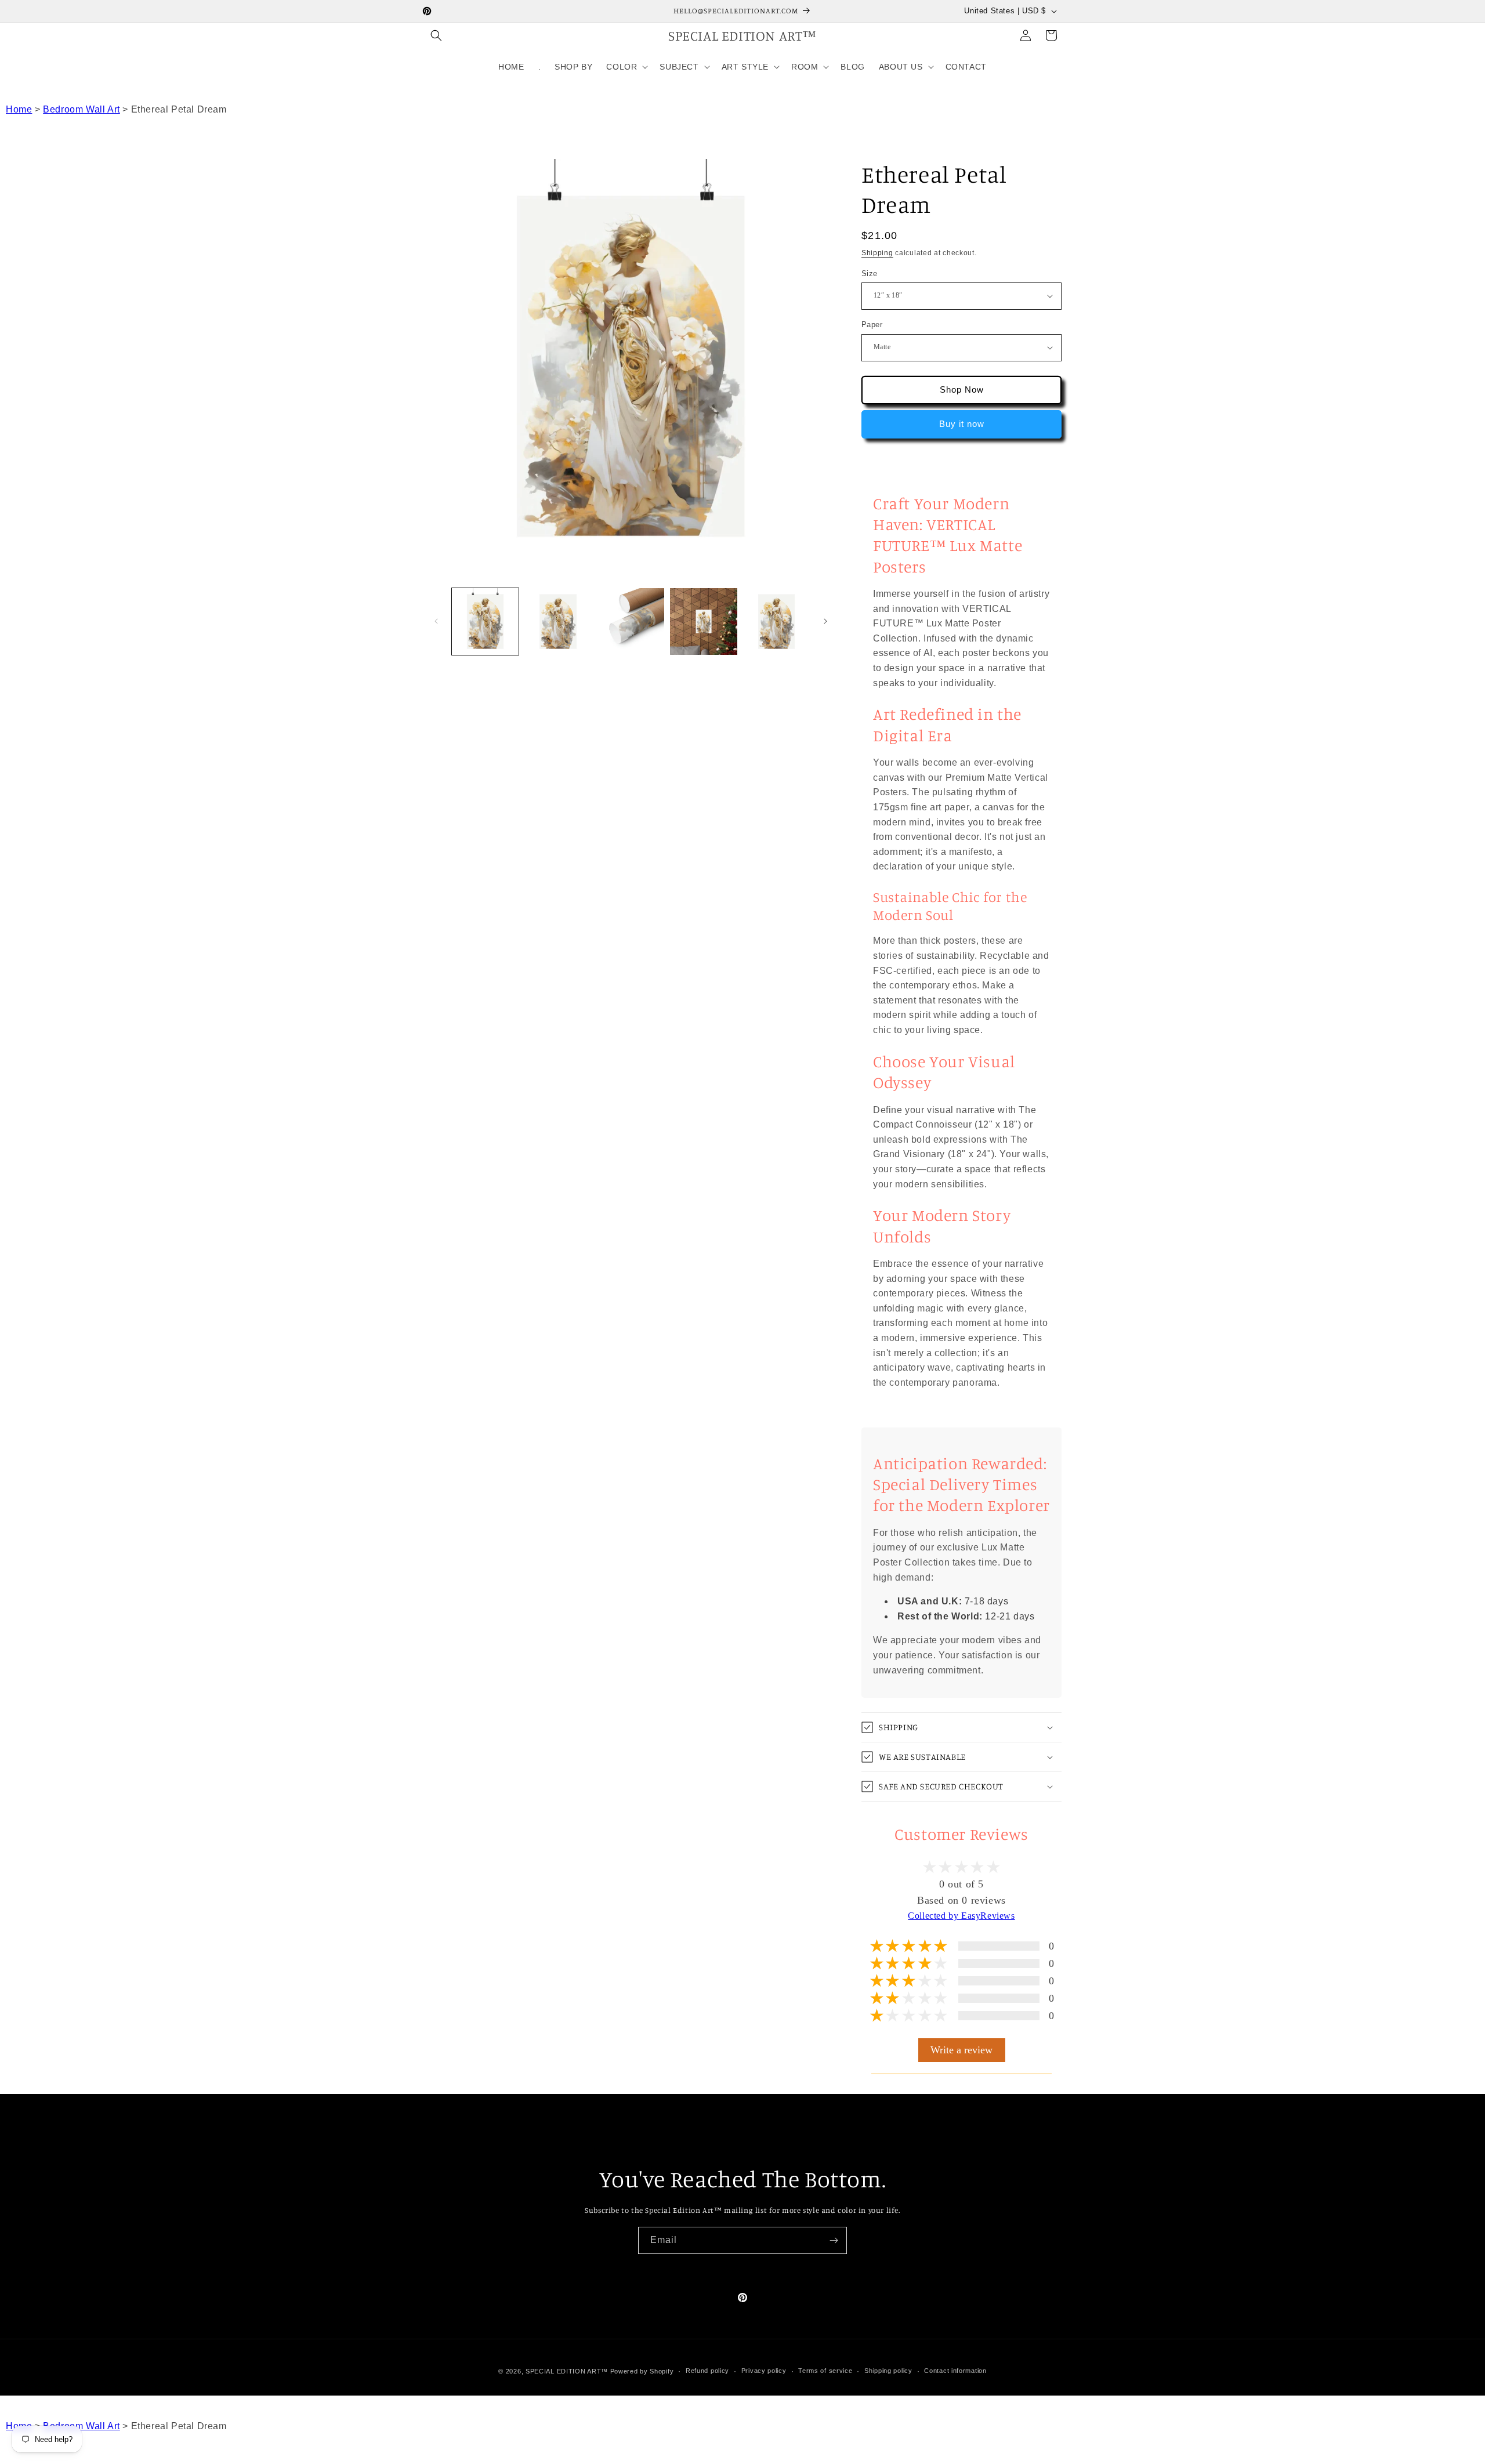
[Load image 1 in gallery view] (485, 622)
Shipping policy (888, 2371)
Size (870, 273)
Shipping (877, 253)
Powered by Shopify (642, 2371)
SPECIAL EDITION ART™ (567, 2371)
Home (19, 109)
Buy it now (962, 424)
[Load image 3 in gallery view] (558, 622)
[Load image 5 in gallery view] (703, 622)
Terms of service (825, 2371)
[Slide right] (825, 621)
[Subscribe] (834, 2240)
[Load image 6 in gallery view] (776, 622)
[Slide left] (436, 621)
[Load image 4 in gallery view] (631, 622)
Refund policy (707, 2371)
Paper (872, 325)
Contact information (955, 2371)
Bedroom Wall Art (82, 109)
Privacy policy (764, 2371)
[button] (436, 35)
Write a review (961, 2049)
